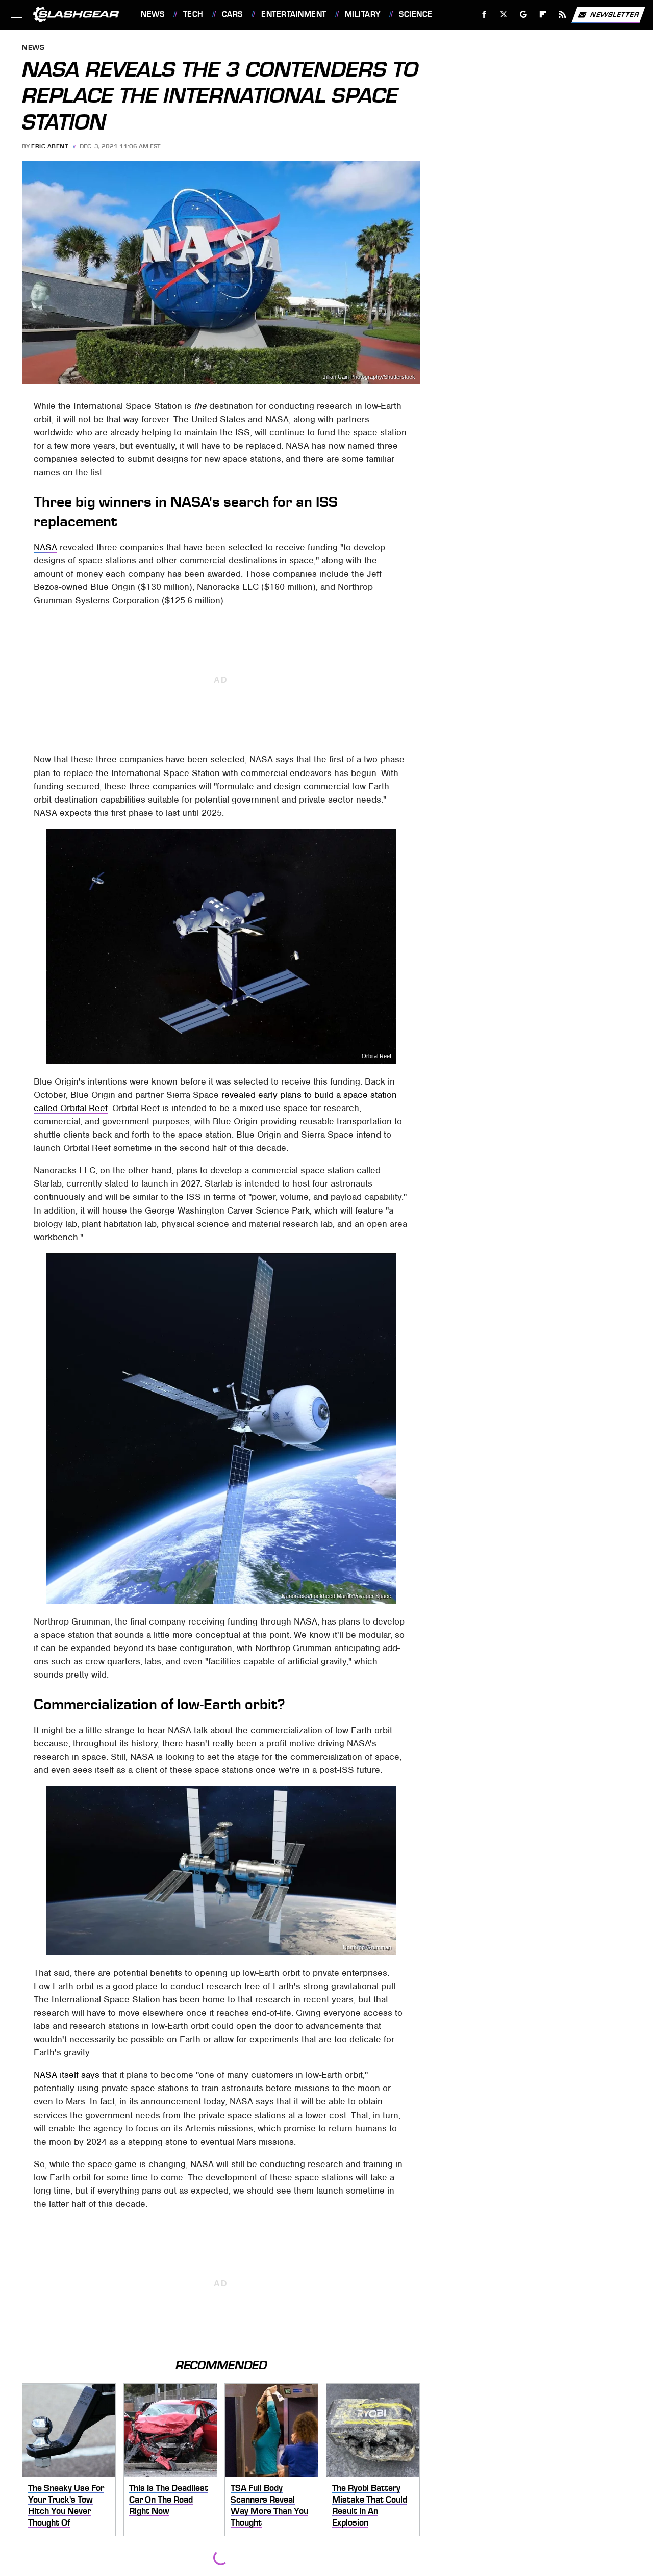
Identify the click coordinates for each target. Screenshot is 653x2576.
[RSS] (562, 15)
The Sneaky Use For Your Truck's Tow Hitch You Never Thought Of (66, 2505)
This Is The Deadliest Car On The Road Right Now (169, 2499)
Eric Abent (49, 146)
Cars (232, 14)
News (153, 14)
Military (363, 14)
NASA (45, 547)
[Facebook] (484, 15)
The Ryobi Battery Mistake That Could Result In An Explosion (370, 2505)
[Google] (524, 15)
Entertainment (294, 14)
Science (416, 14)
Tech (193, 14)
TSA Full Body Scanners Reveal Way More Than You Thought (269, 2505)
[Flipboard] (543, 15)
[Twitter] (504, 15)
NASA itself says (67, 2075)
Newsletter (615, 14)
